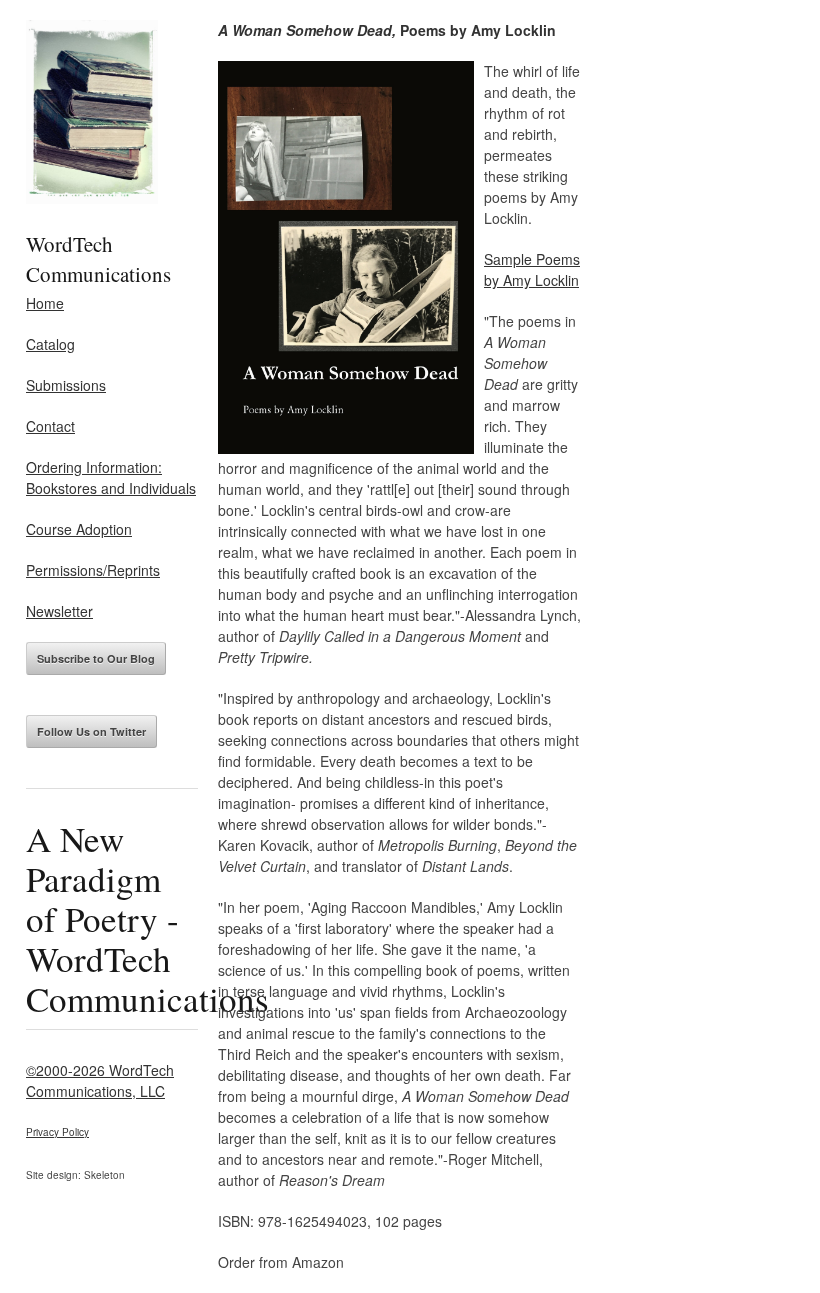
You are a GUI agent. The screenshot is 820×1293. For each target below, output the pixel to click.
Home (45, 303)
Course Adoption (79, 529)
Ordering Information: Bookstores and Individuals (111, 477)
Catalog (50, 344)
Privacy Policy (57, 1132)
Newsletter (59, 611)
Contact (50, 426)
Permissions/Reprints (93, 570)
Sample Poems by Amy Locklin (532, 269)
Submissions (66, 385)
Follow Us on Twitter (91, 731)
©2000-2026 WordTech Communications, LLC (100, 1080)
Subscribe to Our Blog (96, 658)
